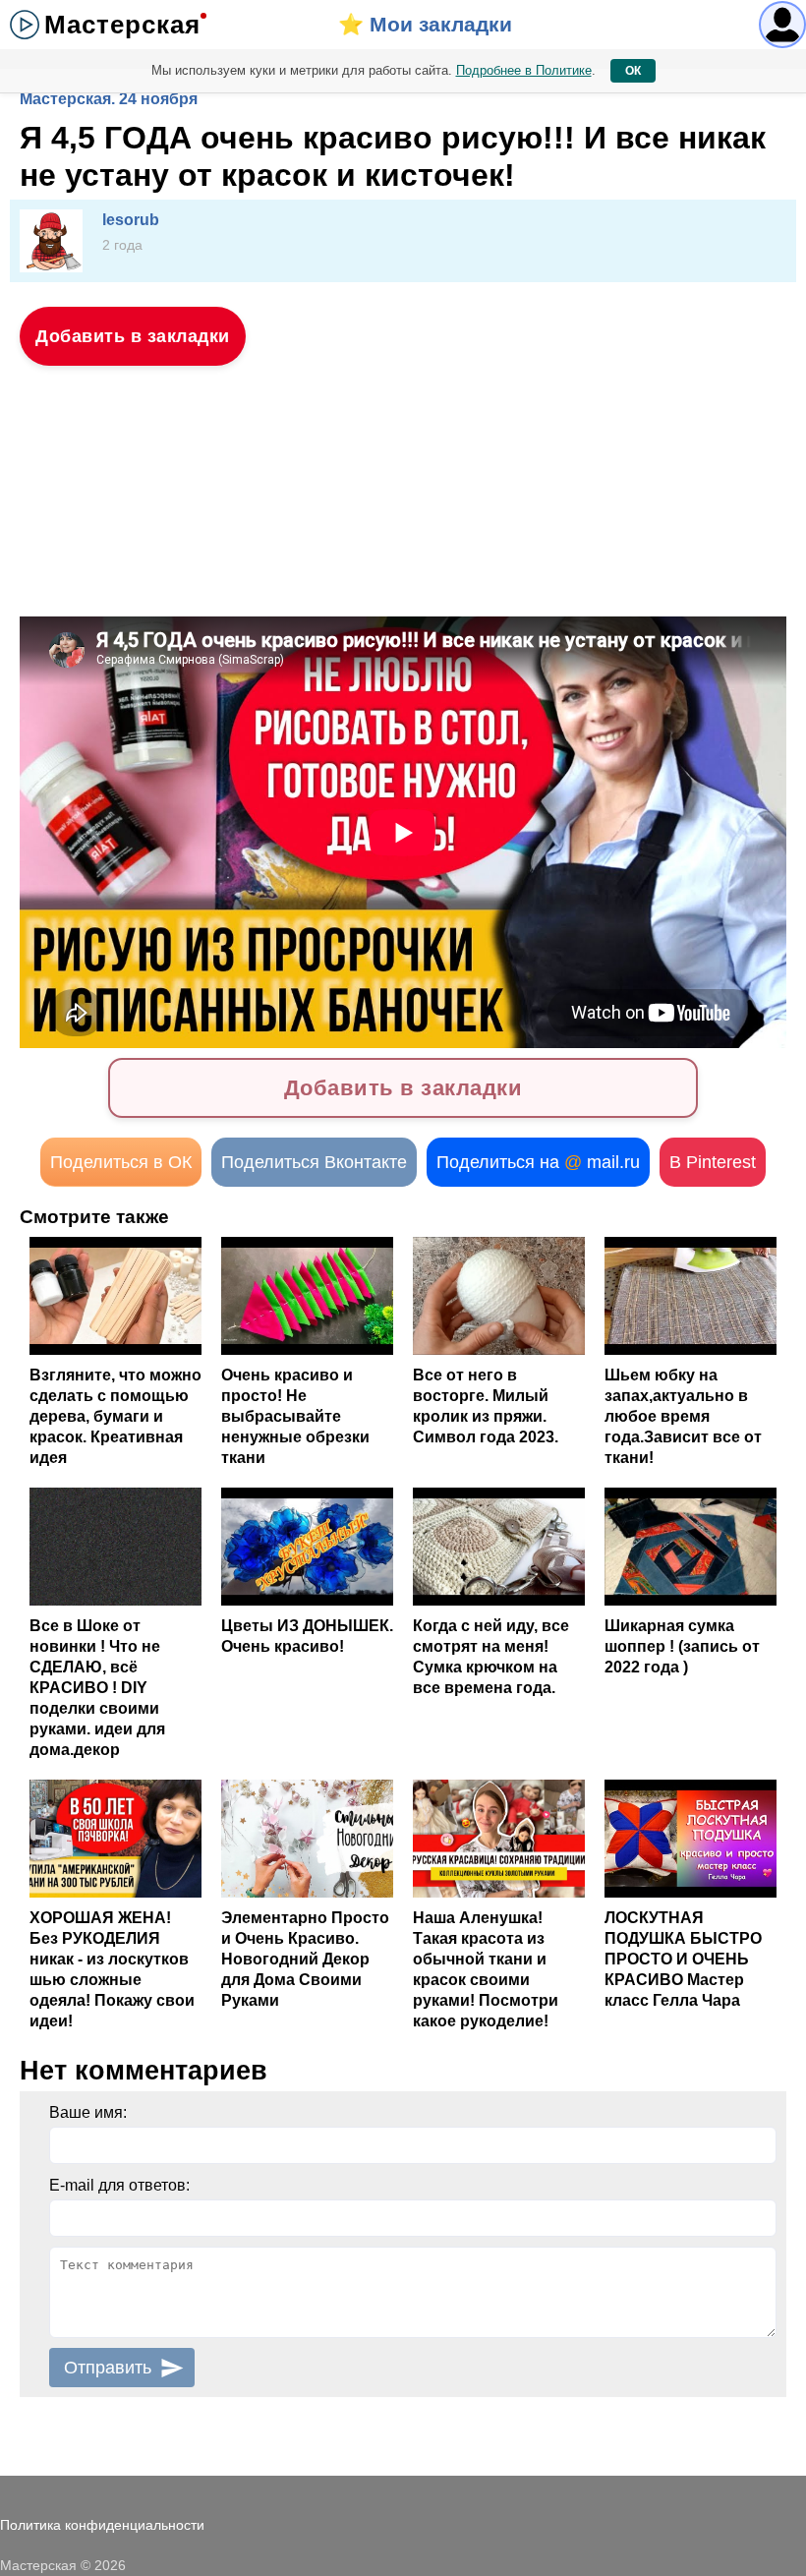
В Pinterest (713, 1162)
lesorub (131, 220)
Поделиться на (538, 1162)
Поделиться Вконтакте (314, 1162)
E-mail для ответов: (119, 2185)
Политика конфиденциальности (102, 2525)
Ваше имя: (88, 2112)
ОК (633, 71)
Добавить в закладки (133, 336)
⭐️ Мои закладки (425, 24)
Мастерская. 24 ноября (109, 99)
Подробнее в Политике (524, 70)
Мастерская (122, 25)
